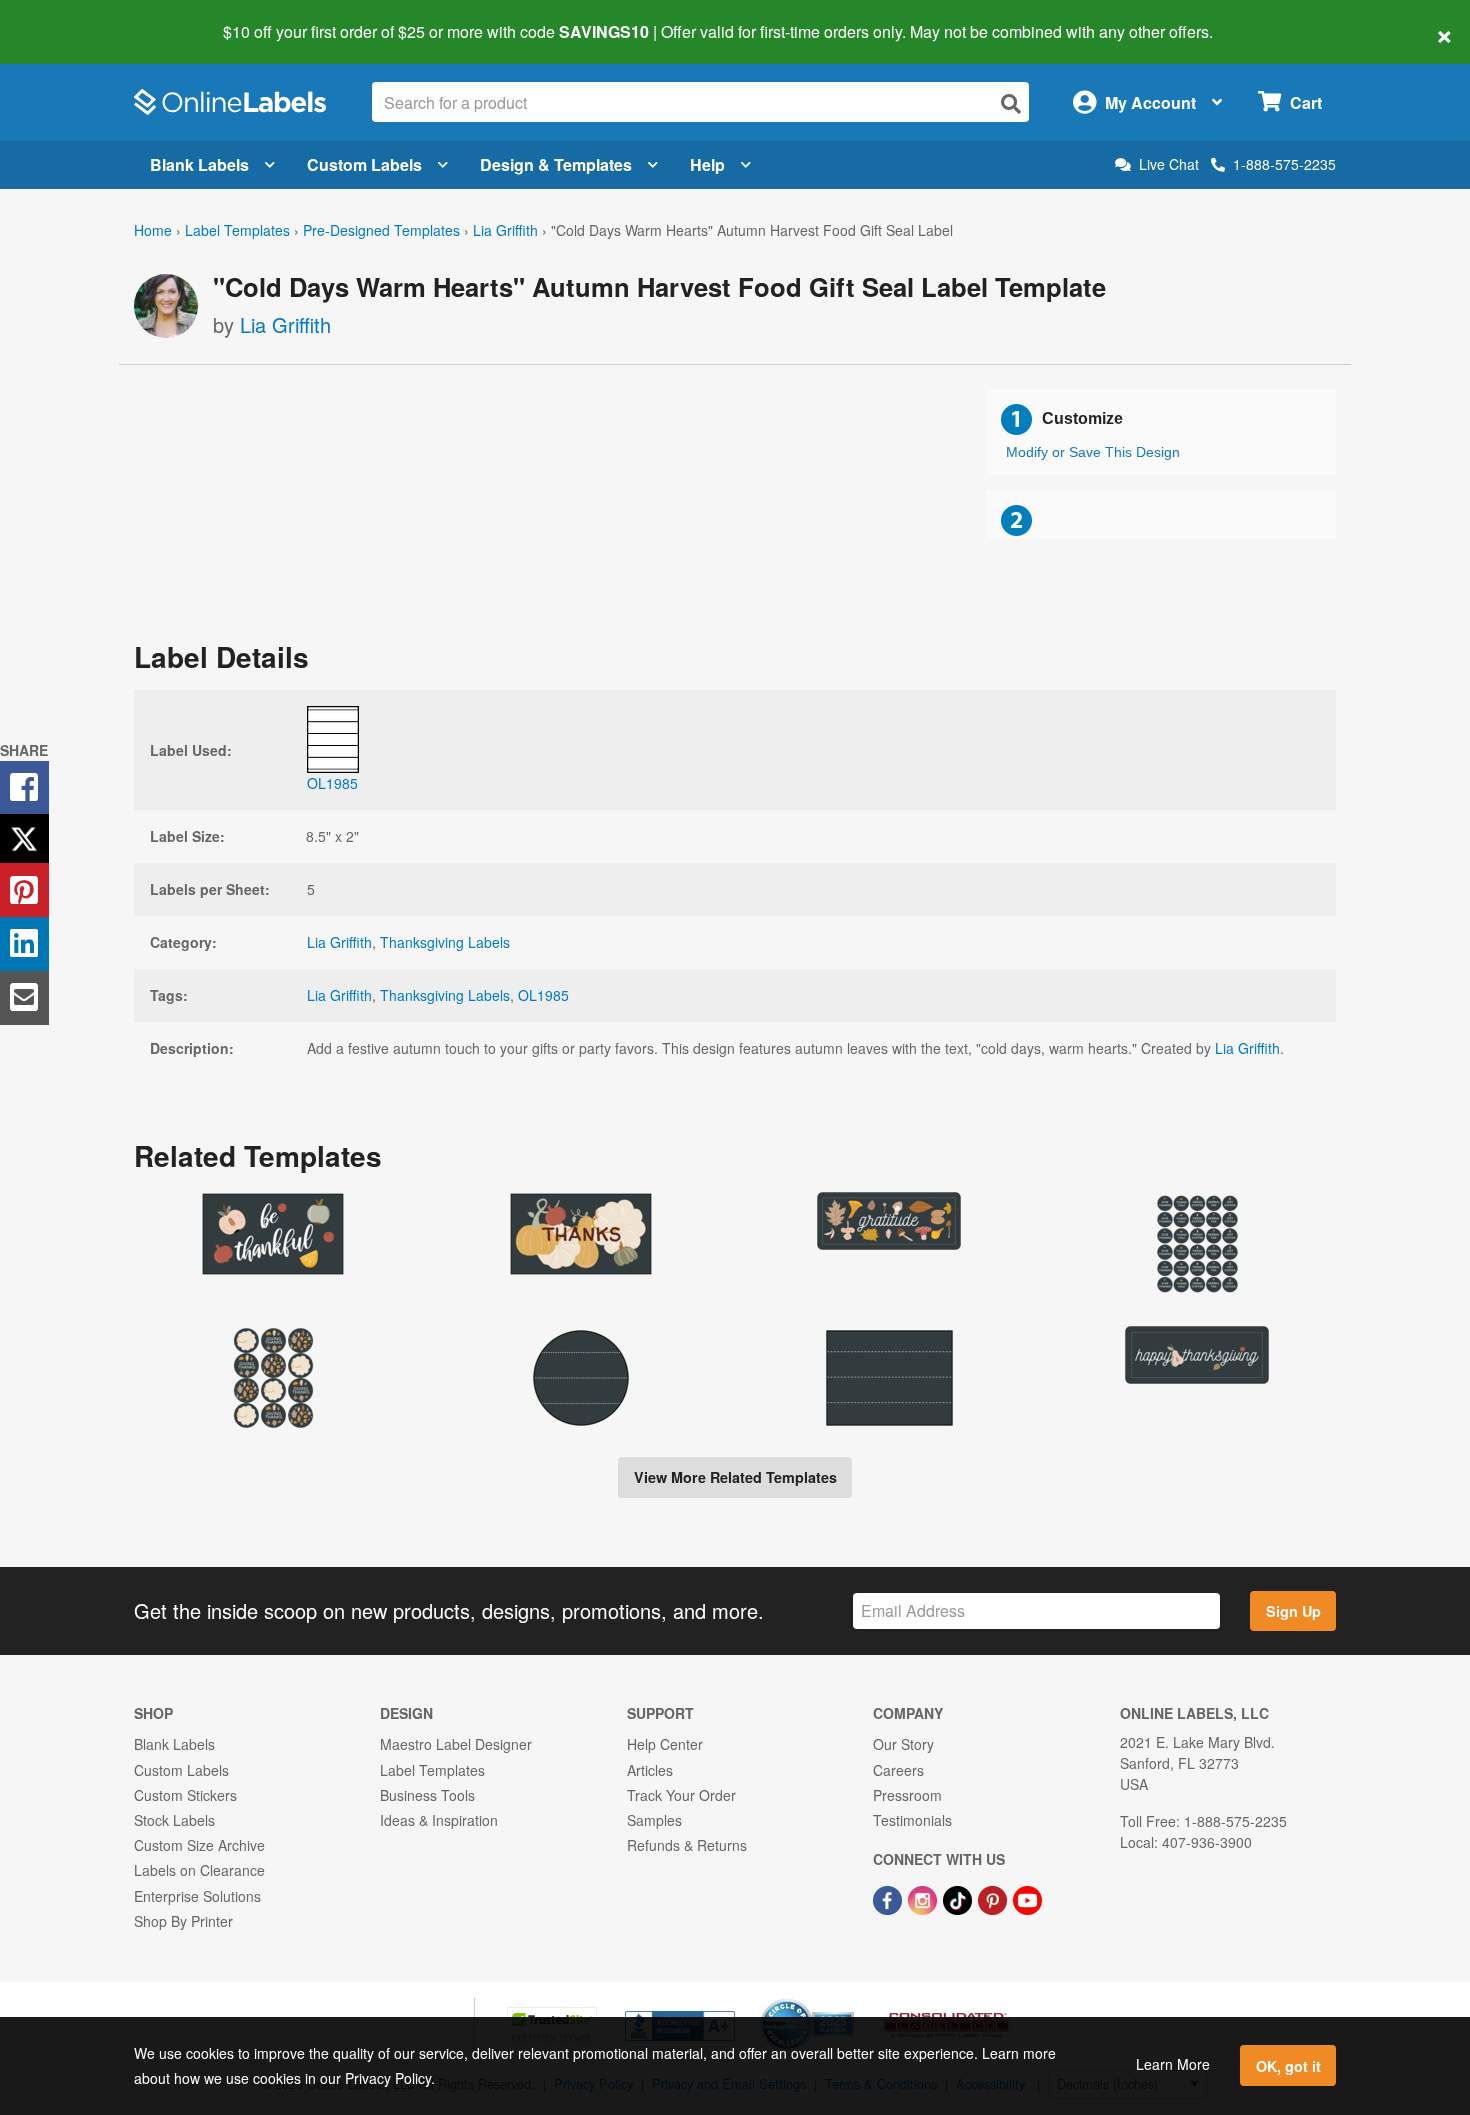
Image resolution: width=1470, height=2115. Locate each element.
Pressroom (907, 1795)
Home (153, 230)
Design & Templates (556, 164)
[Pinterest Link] (994, 1898)
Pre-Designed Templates (381, 230)
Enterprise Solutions (197, 1896)
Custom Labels (364, 164)
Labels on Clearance (199, 1870)
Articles (650, 1770)
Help (707, 164)
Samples (654, 1820)
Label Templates (237, 230)
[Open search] (1011, 103)
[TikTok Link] (959, 1898)
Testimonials (912, 1820)
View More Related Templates (735, 1477)
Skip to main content (72, 18)
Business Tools (427, 1795)
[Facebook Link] (889, 1898)
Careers (898, 1770)
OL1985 (543, 995)
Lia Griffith (505, 230)
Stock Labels (174, 1820)
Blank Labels (199, 164)
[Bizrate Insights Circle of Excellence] (847, 2001)
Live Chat (1169, 164)
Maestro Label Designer (456, 1744)
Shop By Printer (183, 1921)
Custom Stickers (185, 1795)
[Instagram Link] (924, 1898)
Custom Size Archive (199, 1845)
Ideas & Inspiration (439, 1820)
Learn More (1173, 2064)
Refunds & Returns (687, 1845)
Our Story (903, 1744)
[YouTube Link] (1027, 1898)
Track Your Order (681, 1795)
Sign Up (1293, 1611)
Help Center (665, 1744)
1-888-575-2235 (1284, 164)
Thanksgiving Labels (445, 942)
